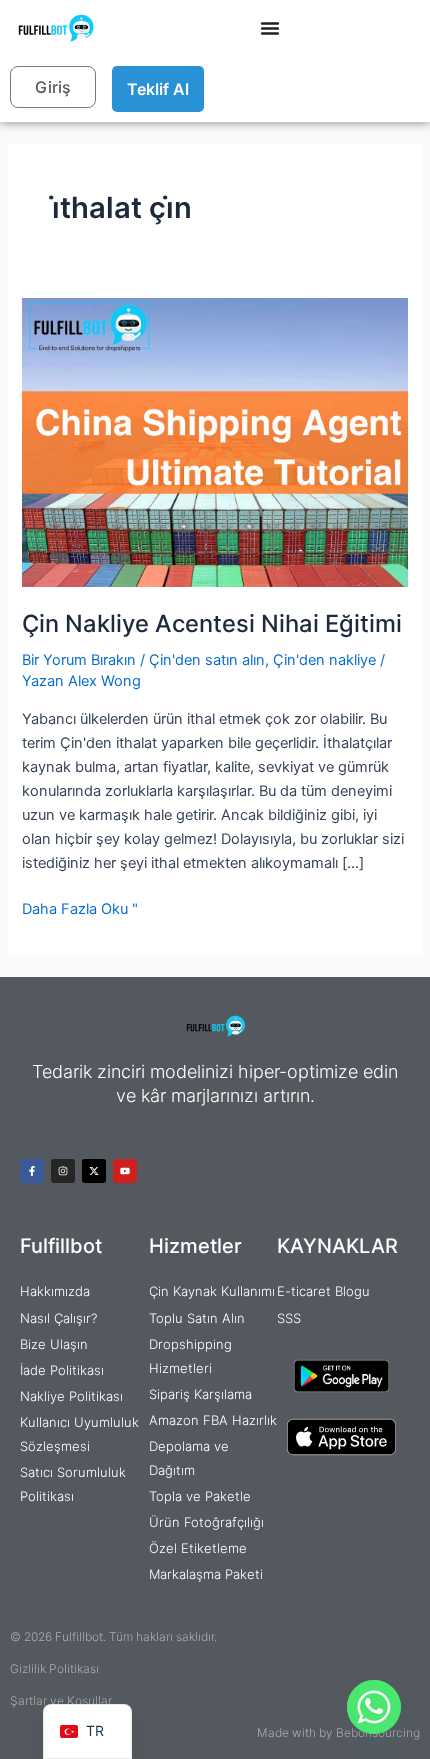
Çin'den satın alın (207, 660)
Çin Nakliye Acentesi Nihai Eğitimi (212, 623)
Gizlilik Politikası (54, 1668)
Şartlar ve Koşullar (61, 1700)
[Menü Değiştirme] (270, 28)
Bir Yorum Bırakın (79, 660)
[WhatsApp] (374, 1707)
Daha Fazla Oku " (80, 907)
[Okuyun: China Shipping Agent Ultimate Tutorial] (214, 442)
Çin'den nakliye (324, 660)
